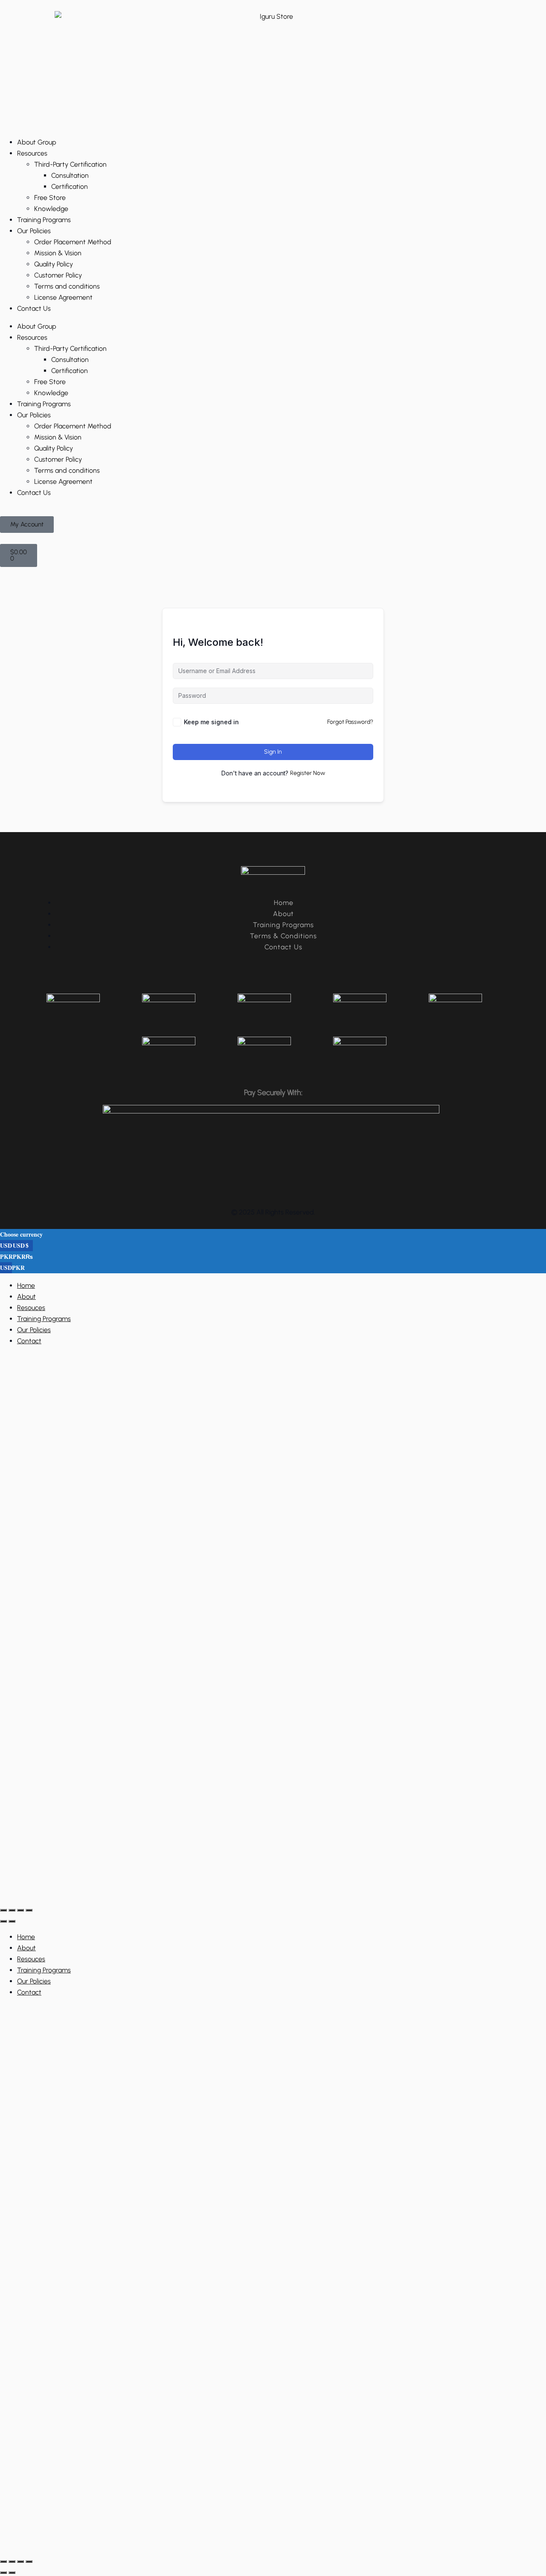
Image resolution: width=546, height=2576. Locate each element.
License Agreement (63, 297)
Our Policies (34, 231)
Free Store (50, 198)
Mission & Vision (58, 253)
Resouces (31, 1308)
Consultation (70, 175)
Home (26, 1285)
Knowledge (51, 209)
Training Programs (44, 220)
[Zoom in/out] (3, 1910)
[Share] (20, 1910)
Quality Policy (54, 264)
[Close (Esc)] (29, 1910)
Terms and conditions (67, 286)
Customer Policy (58, 275)
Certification (70, 186)
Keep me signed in (211, 722)
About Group (37, 142)
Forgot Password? (350, 722)
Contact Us (34, 308)
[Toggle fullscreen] (12, 1910)
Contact (29, 1341)
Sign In (273, 752)
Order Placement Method (73, 242)
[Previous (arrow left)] (3, 1921)
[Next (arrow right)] (12, 1921)
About (26, 1297)
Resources (32, 153)
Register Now (308, 773)
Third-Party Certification (70, 164)
